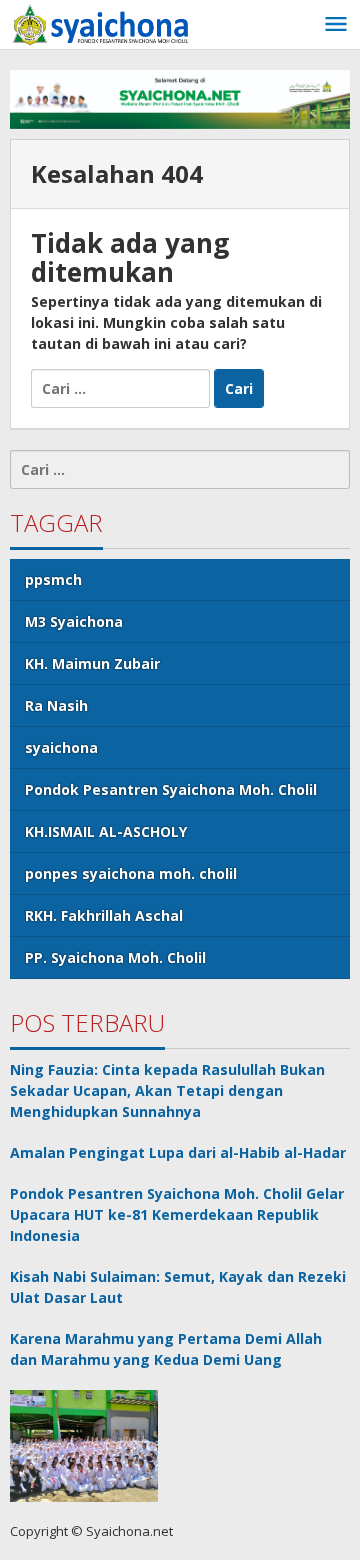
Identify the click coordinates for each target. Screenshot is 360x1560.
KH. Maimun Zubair (92, 663)
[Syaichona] (100, 23)
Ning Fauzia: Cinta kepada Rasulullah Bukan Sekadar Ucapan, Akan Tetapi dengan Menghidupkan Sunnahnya (167, 1090)
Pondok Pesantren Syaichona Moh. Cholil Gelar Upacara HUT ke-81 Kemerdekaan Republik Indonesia (177, 1214)
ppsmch (53, 579)
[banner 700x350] (180, 97)
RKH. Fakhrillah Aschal (104, 915)
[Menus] (336, 25)
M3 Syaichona (74, 621)
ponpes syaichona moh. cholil (131, 873)
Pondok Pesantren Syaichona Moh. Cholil (171, 789)
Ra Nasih (56, 705)
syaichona (61, 747)
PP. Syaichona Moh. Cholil (115, 957)
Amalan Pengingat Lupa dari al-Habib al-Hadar (178, 1152)
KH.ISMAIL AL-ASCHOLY (106, 831)
